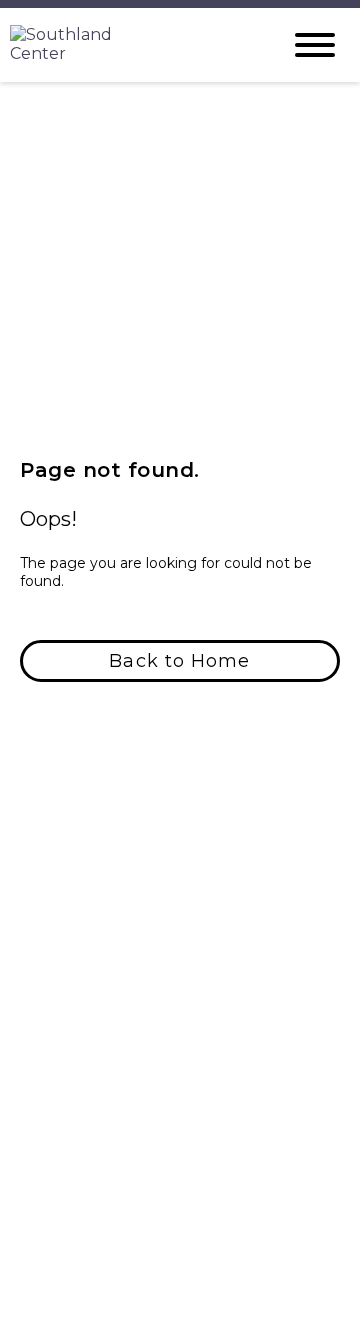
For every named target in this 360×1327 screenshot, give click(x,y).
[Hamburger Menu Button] (315, 45)
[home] (130, 45)
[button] (180, 661)
